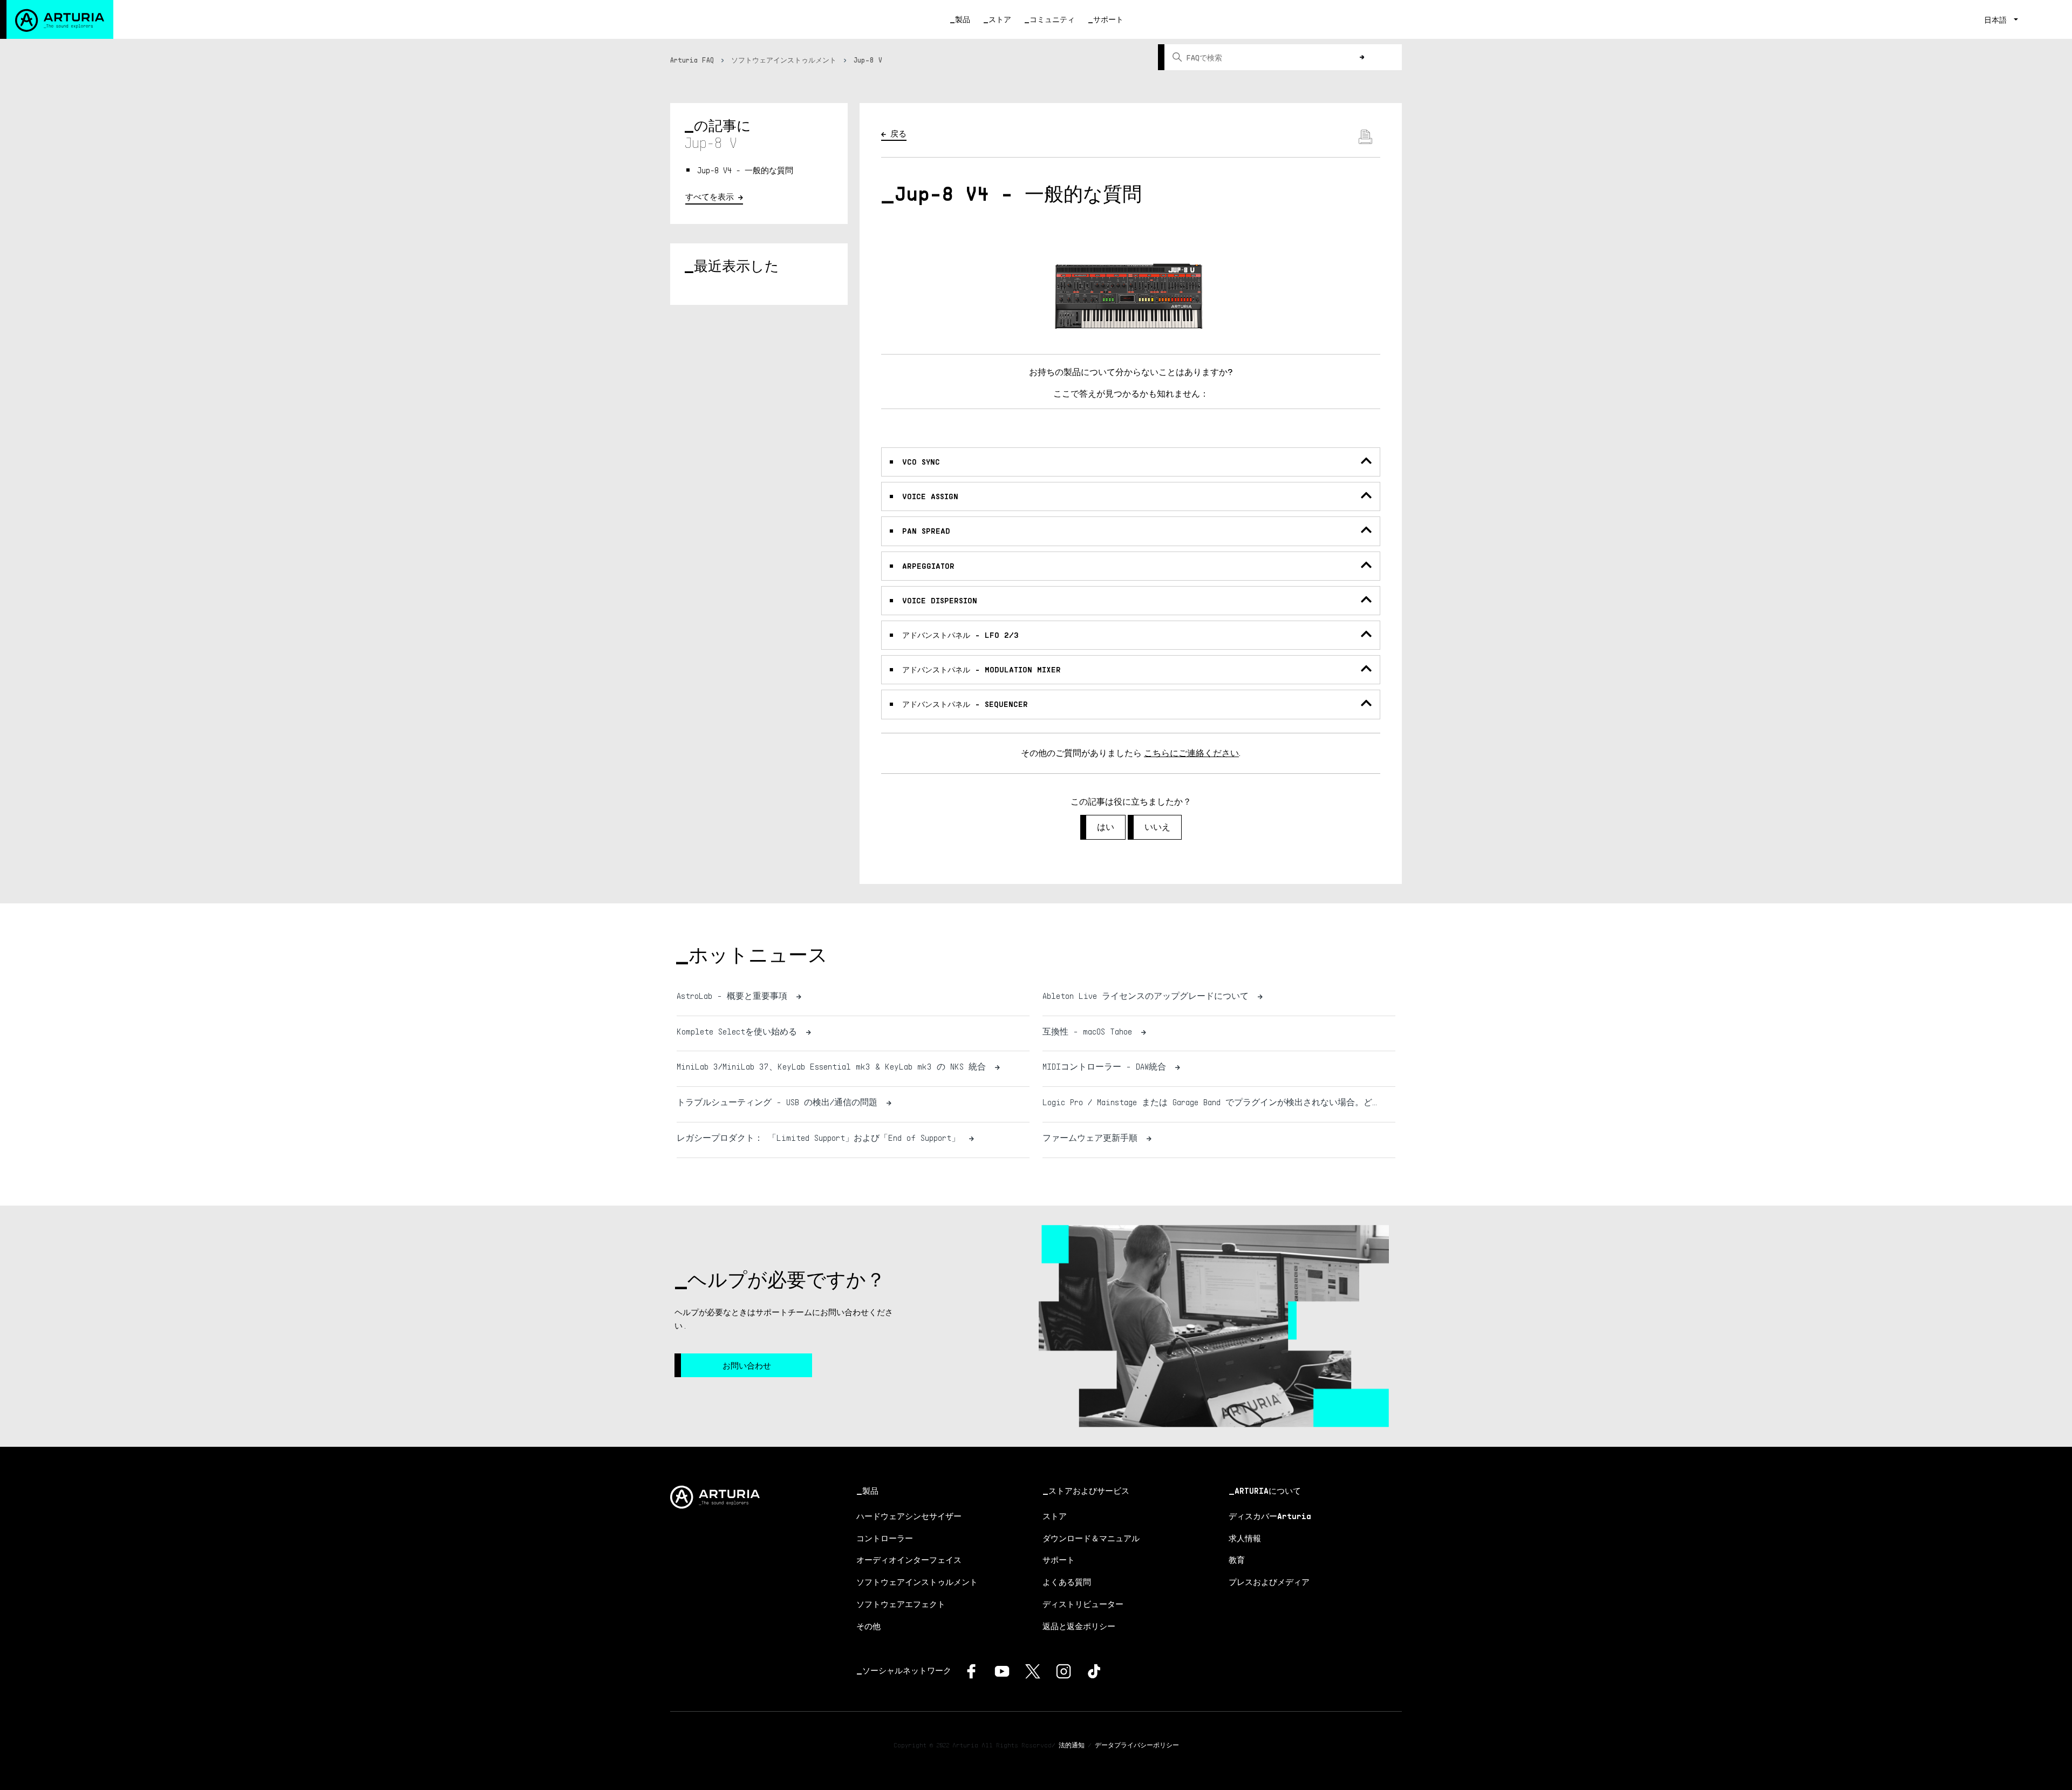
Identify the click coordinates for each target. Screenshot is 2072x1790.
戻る (898, 133)
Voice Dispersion (940, 600)
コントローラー (885, 1538)
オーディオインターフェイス (909, 1560)
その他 (868, 1626)
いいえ (1157, 827)
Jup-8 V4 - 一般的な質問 (745, 170)
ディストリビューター (1083, 1604)
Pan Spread (926, 531)
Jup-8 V (868, 60)
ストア (1000, 19)
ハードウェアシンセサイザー (909, 1516)
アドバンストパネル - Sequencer (965, 704)
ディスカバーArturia (1270, 1516)
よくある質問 (1067, 1582)
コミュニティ (1052, 19)
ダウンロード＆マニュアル (1091, 1538)
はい (1106, 827)
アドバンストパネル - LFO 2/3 (960, 635)
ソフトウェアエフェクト (901, 1604)
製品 (963, 19)
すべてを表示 (710, 196)
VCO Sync (921, 462)
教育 (1237, 1560)
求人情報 (1245, 1538)
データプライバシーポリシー (1137, 1745)
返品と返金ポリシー (1079, 1626)
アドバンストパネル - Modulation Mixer (982, 669)
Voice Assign (930, 496)
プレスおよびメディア (1269, 1582)
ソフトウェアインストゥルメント (784, 60)
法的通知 (1072, 1745)
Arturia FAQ (692, 60)
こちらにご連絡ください (1191, 753)
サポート (1108, 19)
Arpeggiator (928, 566)
